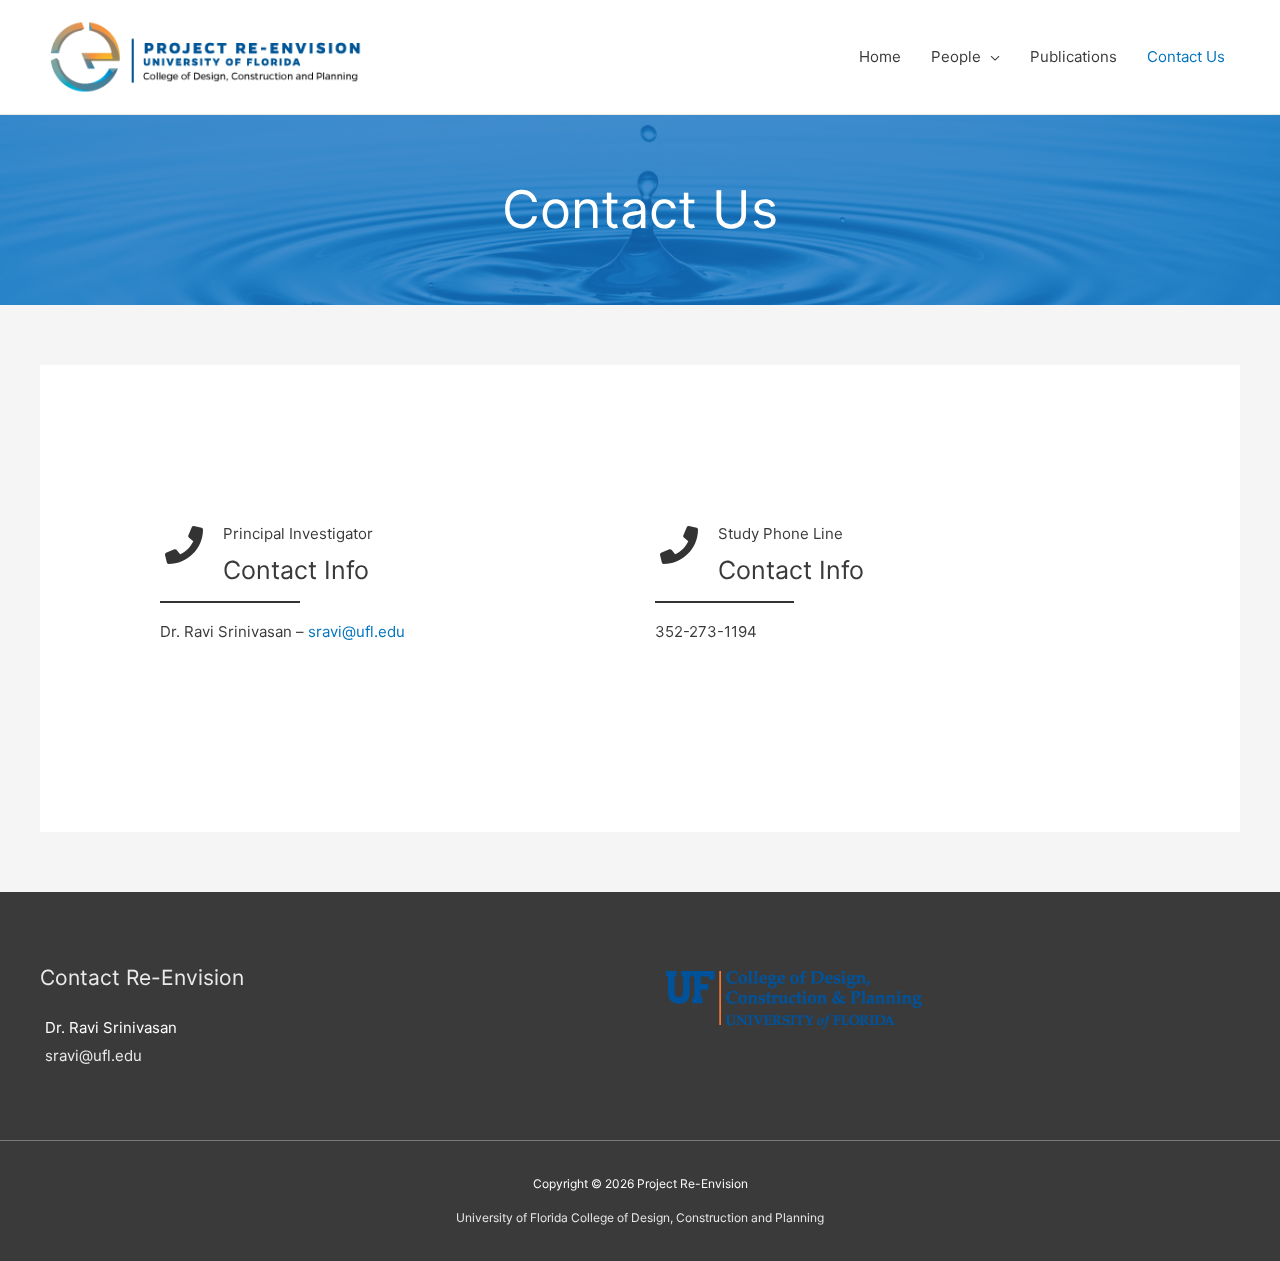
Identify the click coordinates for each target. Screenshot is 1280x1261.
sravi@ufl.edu (356, 631)
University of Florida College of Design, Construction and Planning (640, 1217)
